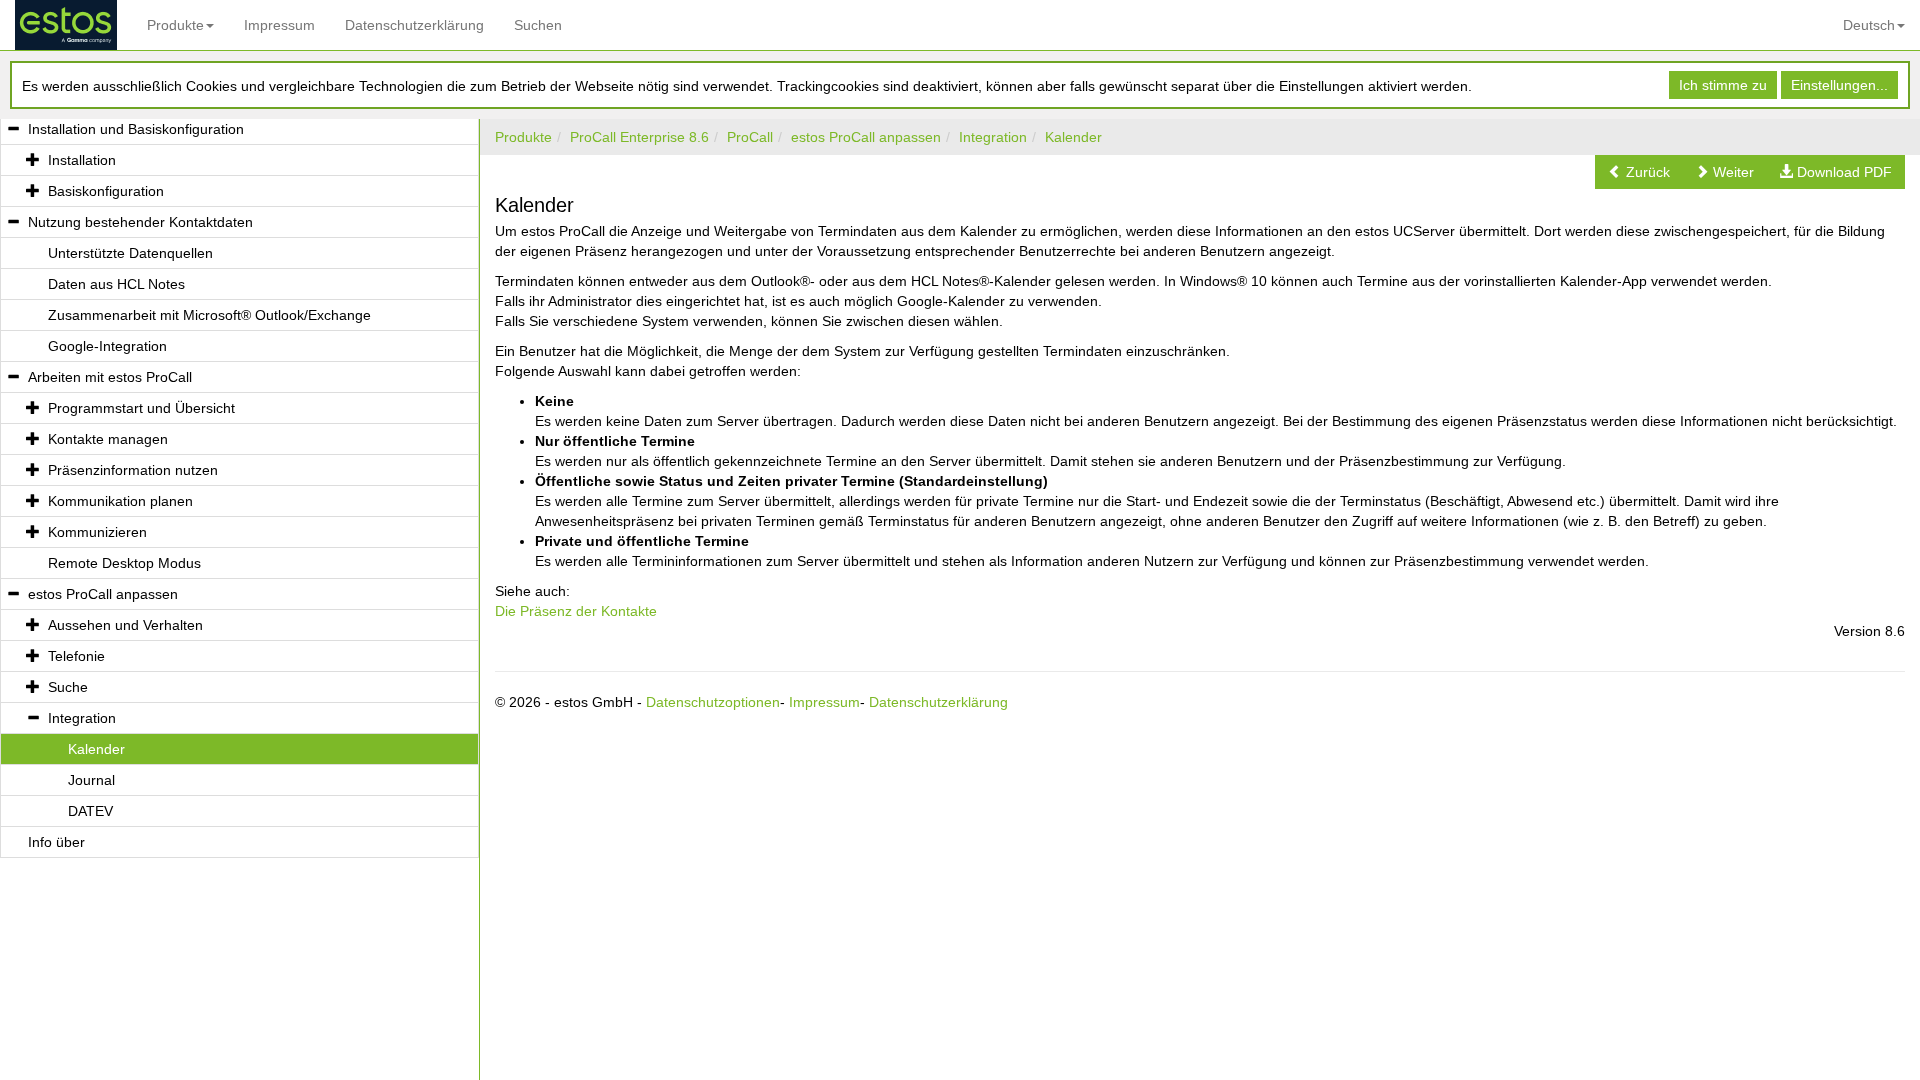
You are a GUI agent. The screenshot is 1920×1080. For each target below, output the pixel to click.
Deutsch (1869, 25)
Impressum (279, 25)
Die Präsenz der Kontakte (576, 611)
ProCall (750, 137)
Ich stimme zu (1723, 85)
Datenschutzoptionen (713, 702)
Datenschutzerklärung (414, 25)
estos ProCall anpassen (866, 137)
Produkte (175, 25)
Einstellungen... (1839, 85)
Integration (993, 137)
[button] (1639, 172)
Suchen (538, 25)
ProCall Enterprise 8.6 (639, 137)
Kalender (1073, 137)
